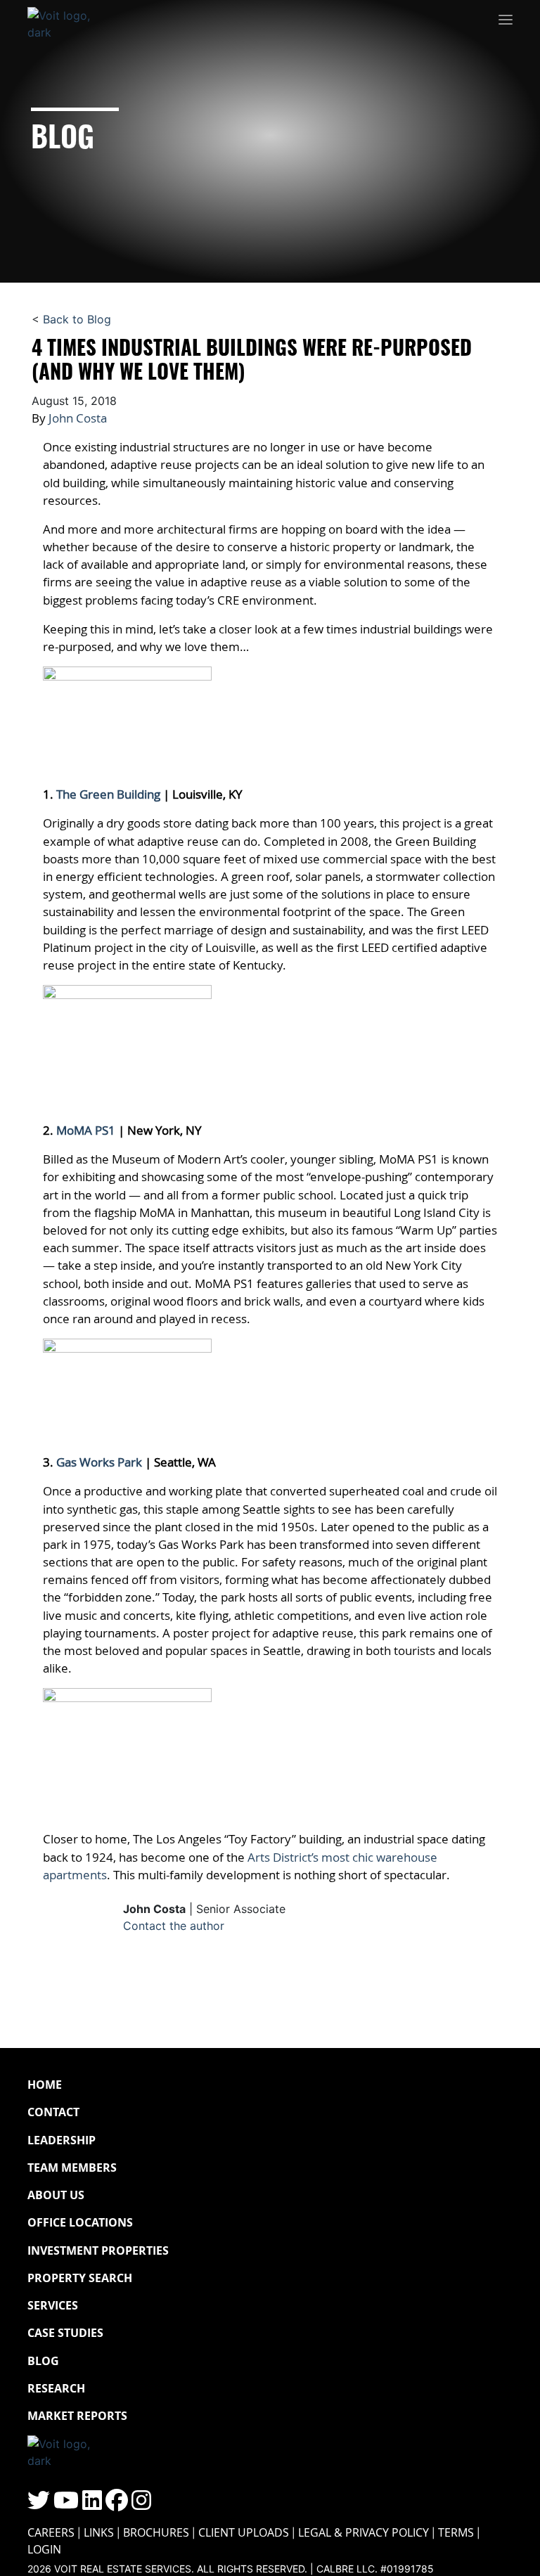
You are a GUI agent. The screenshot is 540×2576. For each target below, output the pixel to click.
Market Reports (77, 2416)
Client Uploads (244, 2532)
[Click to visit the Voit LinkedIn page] (92, 2504)
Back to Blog (77, 319)
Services (53, 2305)
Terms (456, 2532)
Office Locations (80, 2222)
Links (99, 2532)
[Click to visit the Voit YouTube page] (66, 2504)
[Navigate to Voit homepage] (70, 20)
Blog (43, 2361)
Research (56, 2388)
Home (45, 2085)
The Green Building (108, 794)
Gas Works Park (99, 1462)
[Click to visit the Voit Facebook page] (117, 2504)
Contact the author (174, 1926)
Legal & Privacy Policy (364, 2532)
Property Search (80, 2278)
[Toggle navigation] (506, 20)
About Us (56, 2195)
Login (44, 2549)
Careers (51, 2532)
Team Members (72, 2168)
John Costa (78, 418)
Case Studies (65, 2333)
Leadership (62, 2140)
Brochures (156, 2532)
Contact (53, 2112)
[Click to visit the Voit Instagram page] (141, 2504)
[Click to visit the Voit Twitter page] (39, 2504)
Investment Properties (98, 2250)
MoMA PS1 (86, 1130)
